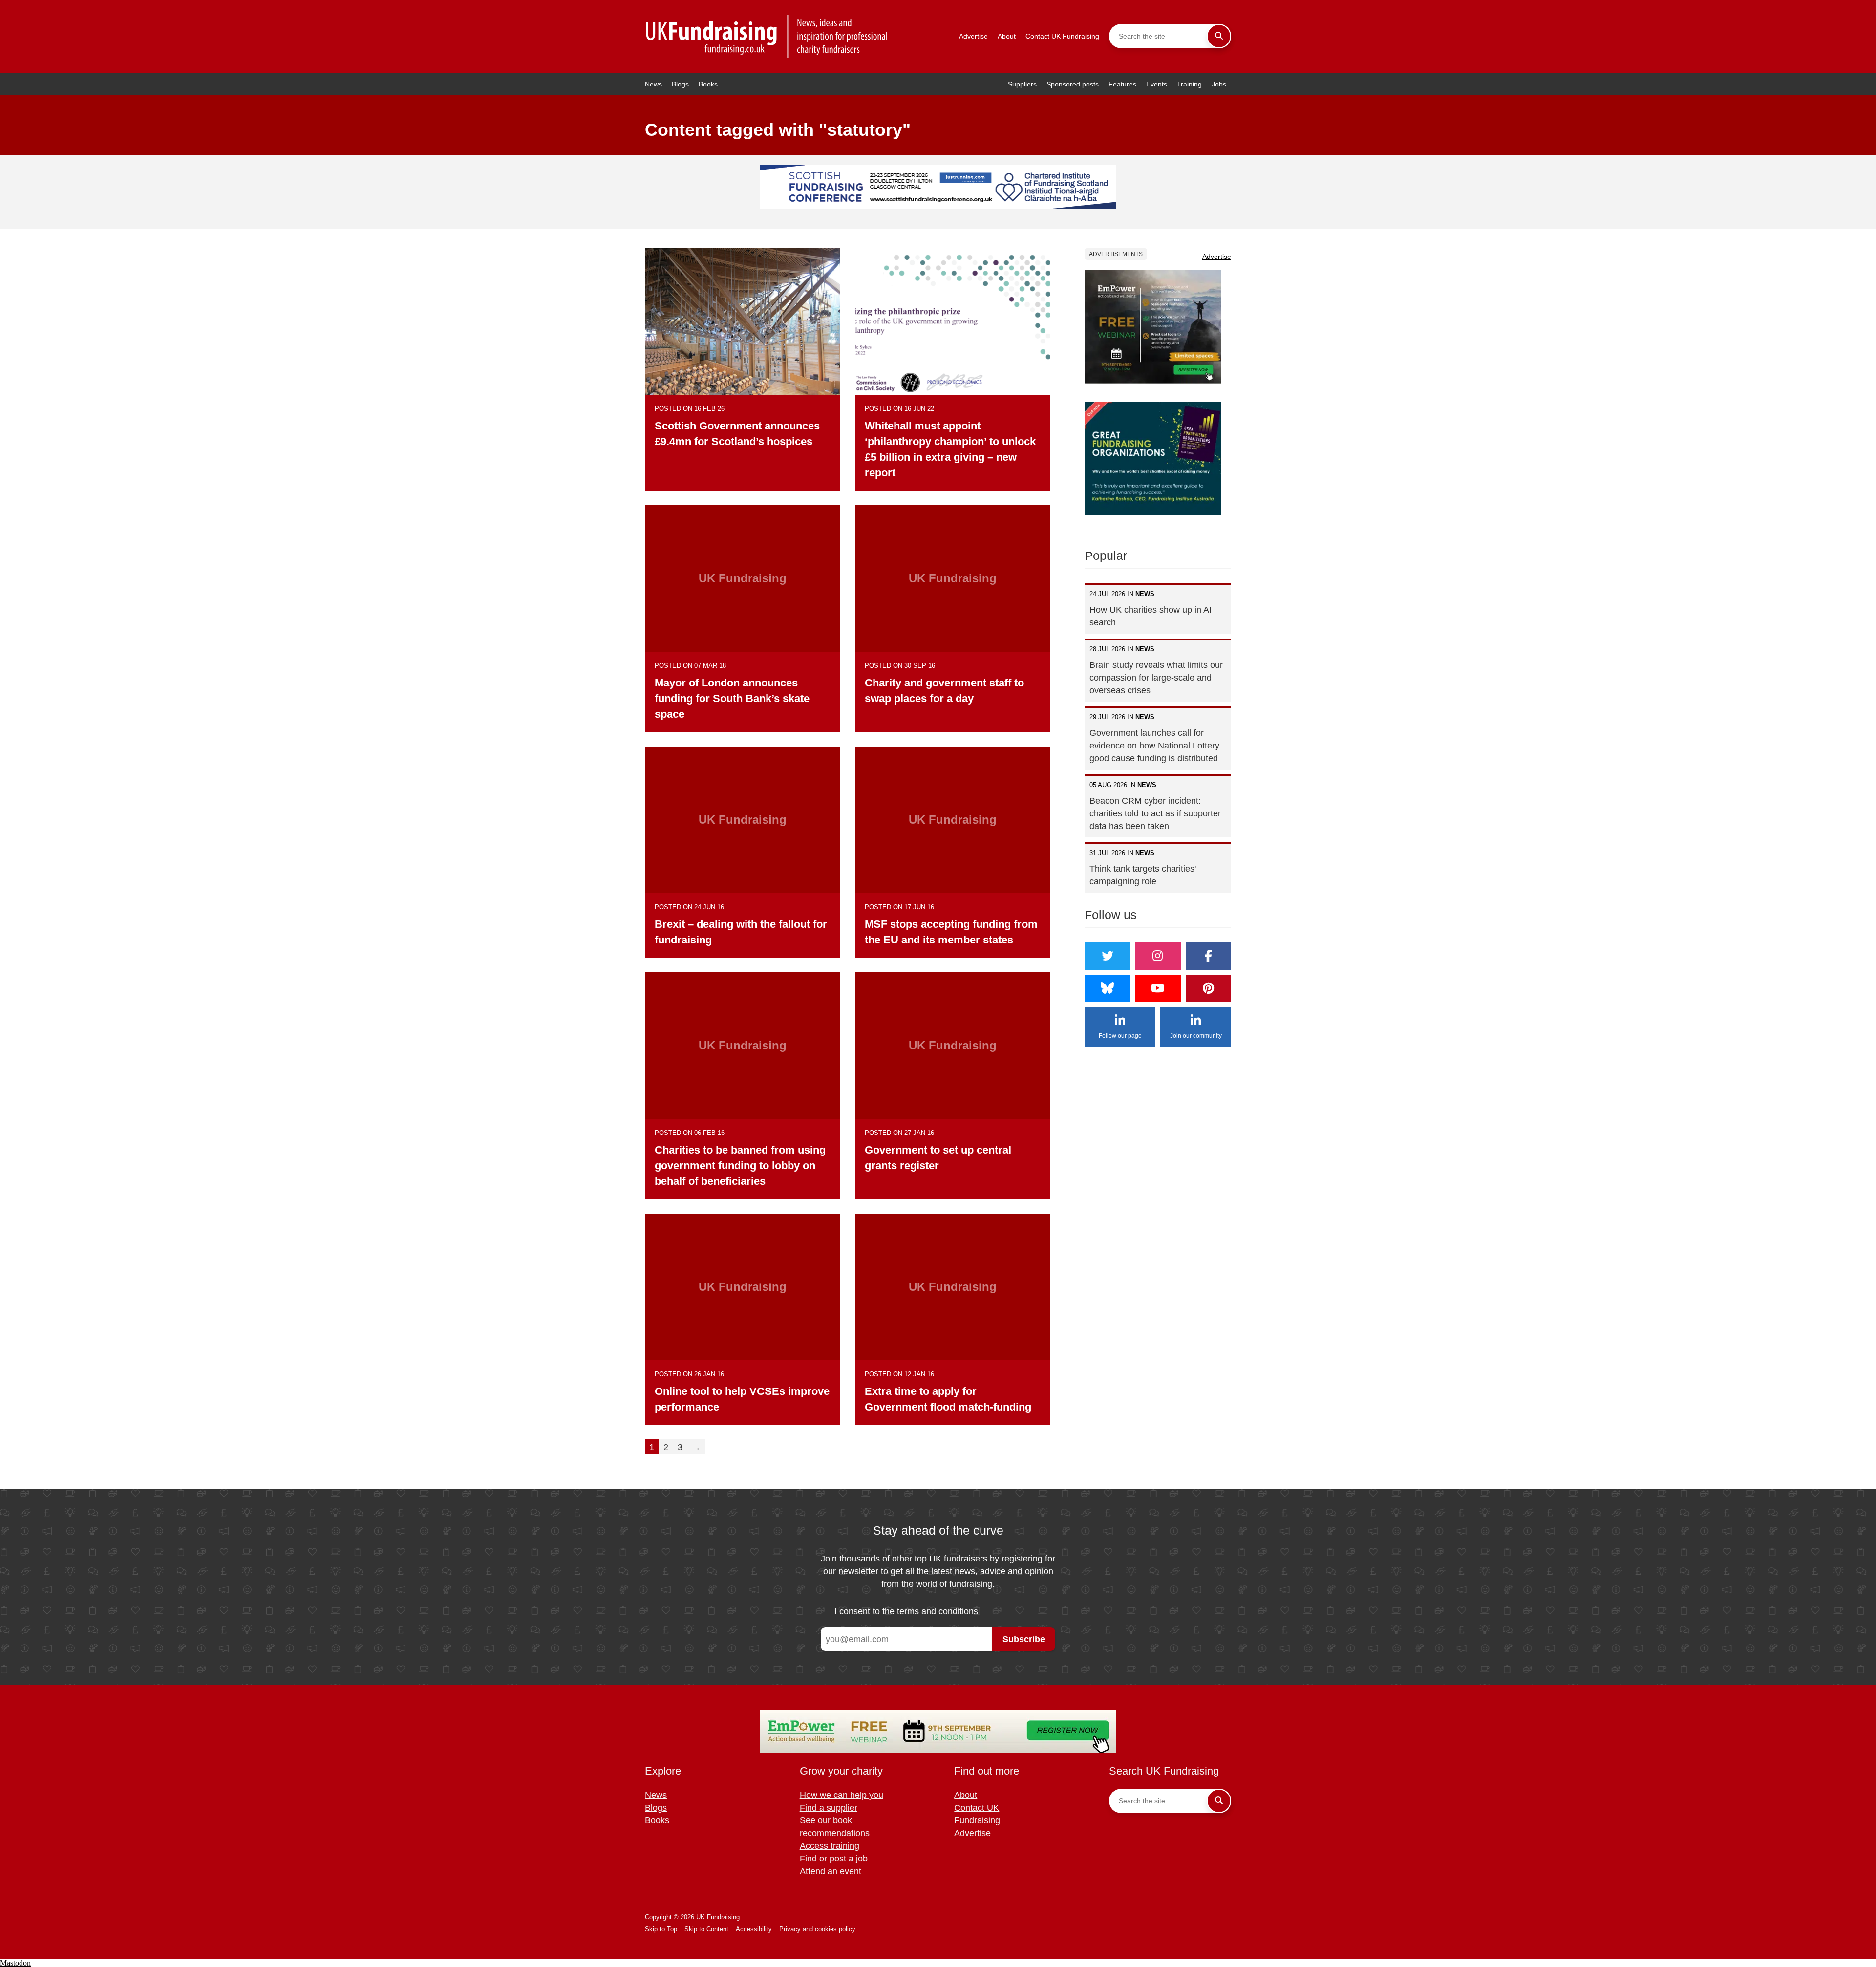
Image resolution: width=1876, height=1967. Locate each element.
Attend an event (831, 1871)
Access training (830, 1846)
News (653, 84)
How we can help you (842, 1795)
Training (1189, 84)
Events (1157, 84)
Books (708, 84)
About (1007, 36)
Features (1122, 84)
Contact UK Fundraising (1062, 36)
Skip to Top (661, 1929)
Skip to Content (706, 1929)
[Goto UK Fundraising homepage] (767, 36)
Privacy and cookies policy (817, 1929)
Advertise (973, 36)
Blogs (680, 84)
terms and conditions (938, 1611)
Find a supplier (829, 1808)
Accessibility (754, 1929)
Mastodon (15, 1963)
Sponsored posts (1073, 84)
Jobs (1219, 84)
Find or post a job (834, 1859)
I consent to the (906, 1611)
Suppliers (1022, 84)
